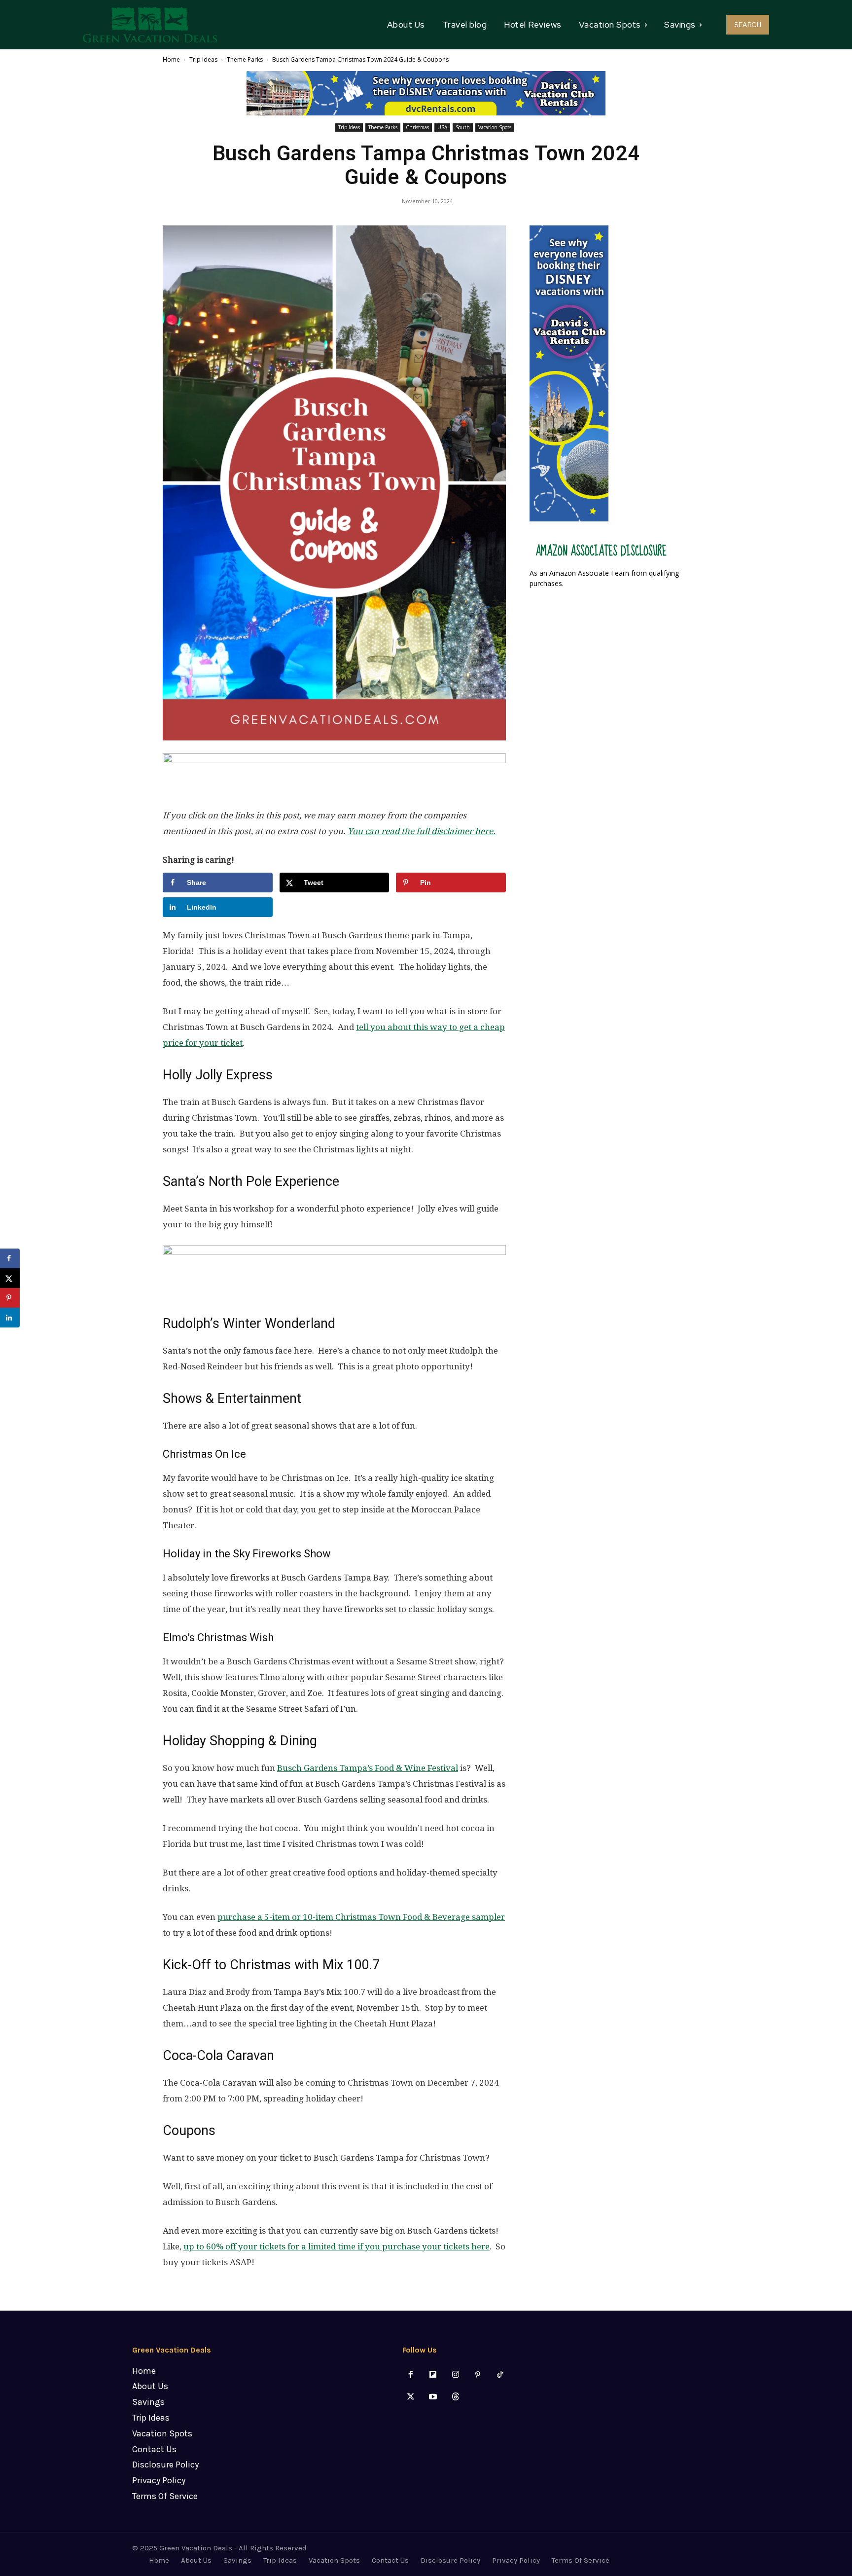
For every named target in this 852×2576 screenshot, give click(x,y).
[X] (411, 2397)
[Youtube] (433, 2397)
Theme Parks (245, 59)
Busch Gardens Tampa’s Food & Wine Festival (368, 1768)
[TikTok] (500, 2375)
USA (442, 127)
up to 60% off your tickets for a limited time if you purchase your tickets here (337, 2246)
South (463, 127)
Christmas (417, 127)
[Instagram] (455, 2375)
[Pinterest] (478, 2375)
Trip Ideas (203, 59)
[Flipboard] (433, 2375)
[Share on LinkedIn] (10, 1318)
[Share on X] (10, 1278)
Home (171, 59)
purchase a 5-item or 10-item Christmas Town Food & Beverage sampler (361, 1917)
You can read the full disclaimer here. (422, 831)
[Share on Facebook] (10, 1258)
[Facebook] (411, 2375)
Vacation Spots (495, 127)
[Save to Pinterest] (10, 1298)
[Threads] (455, 2397)
